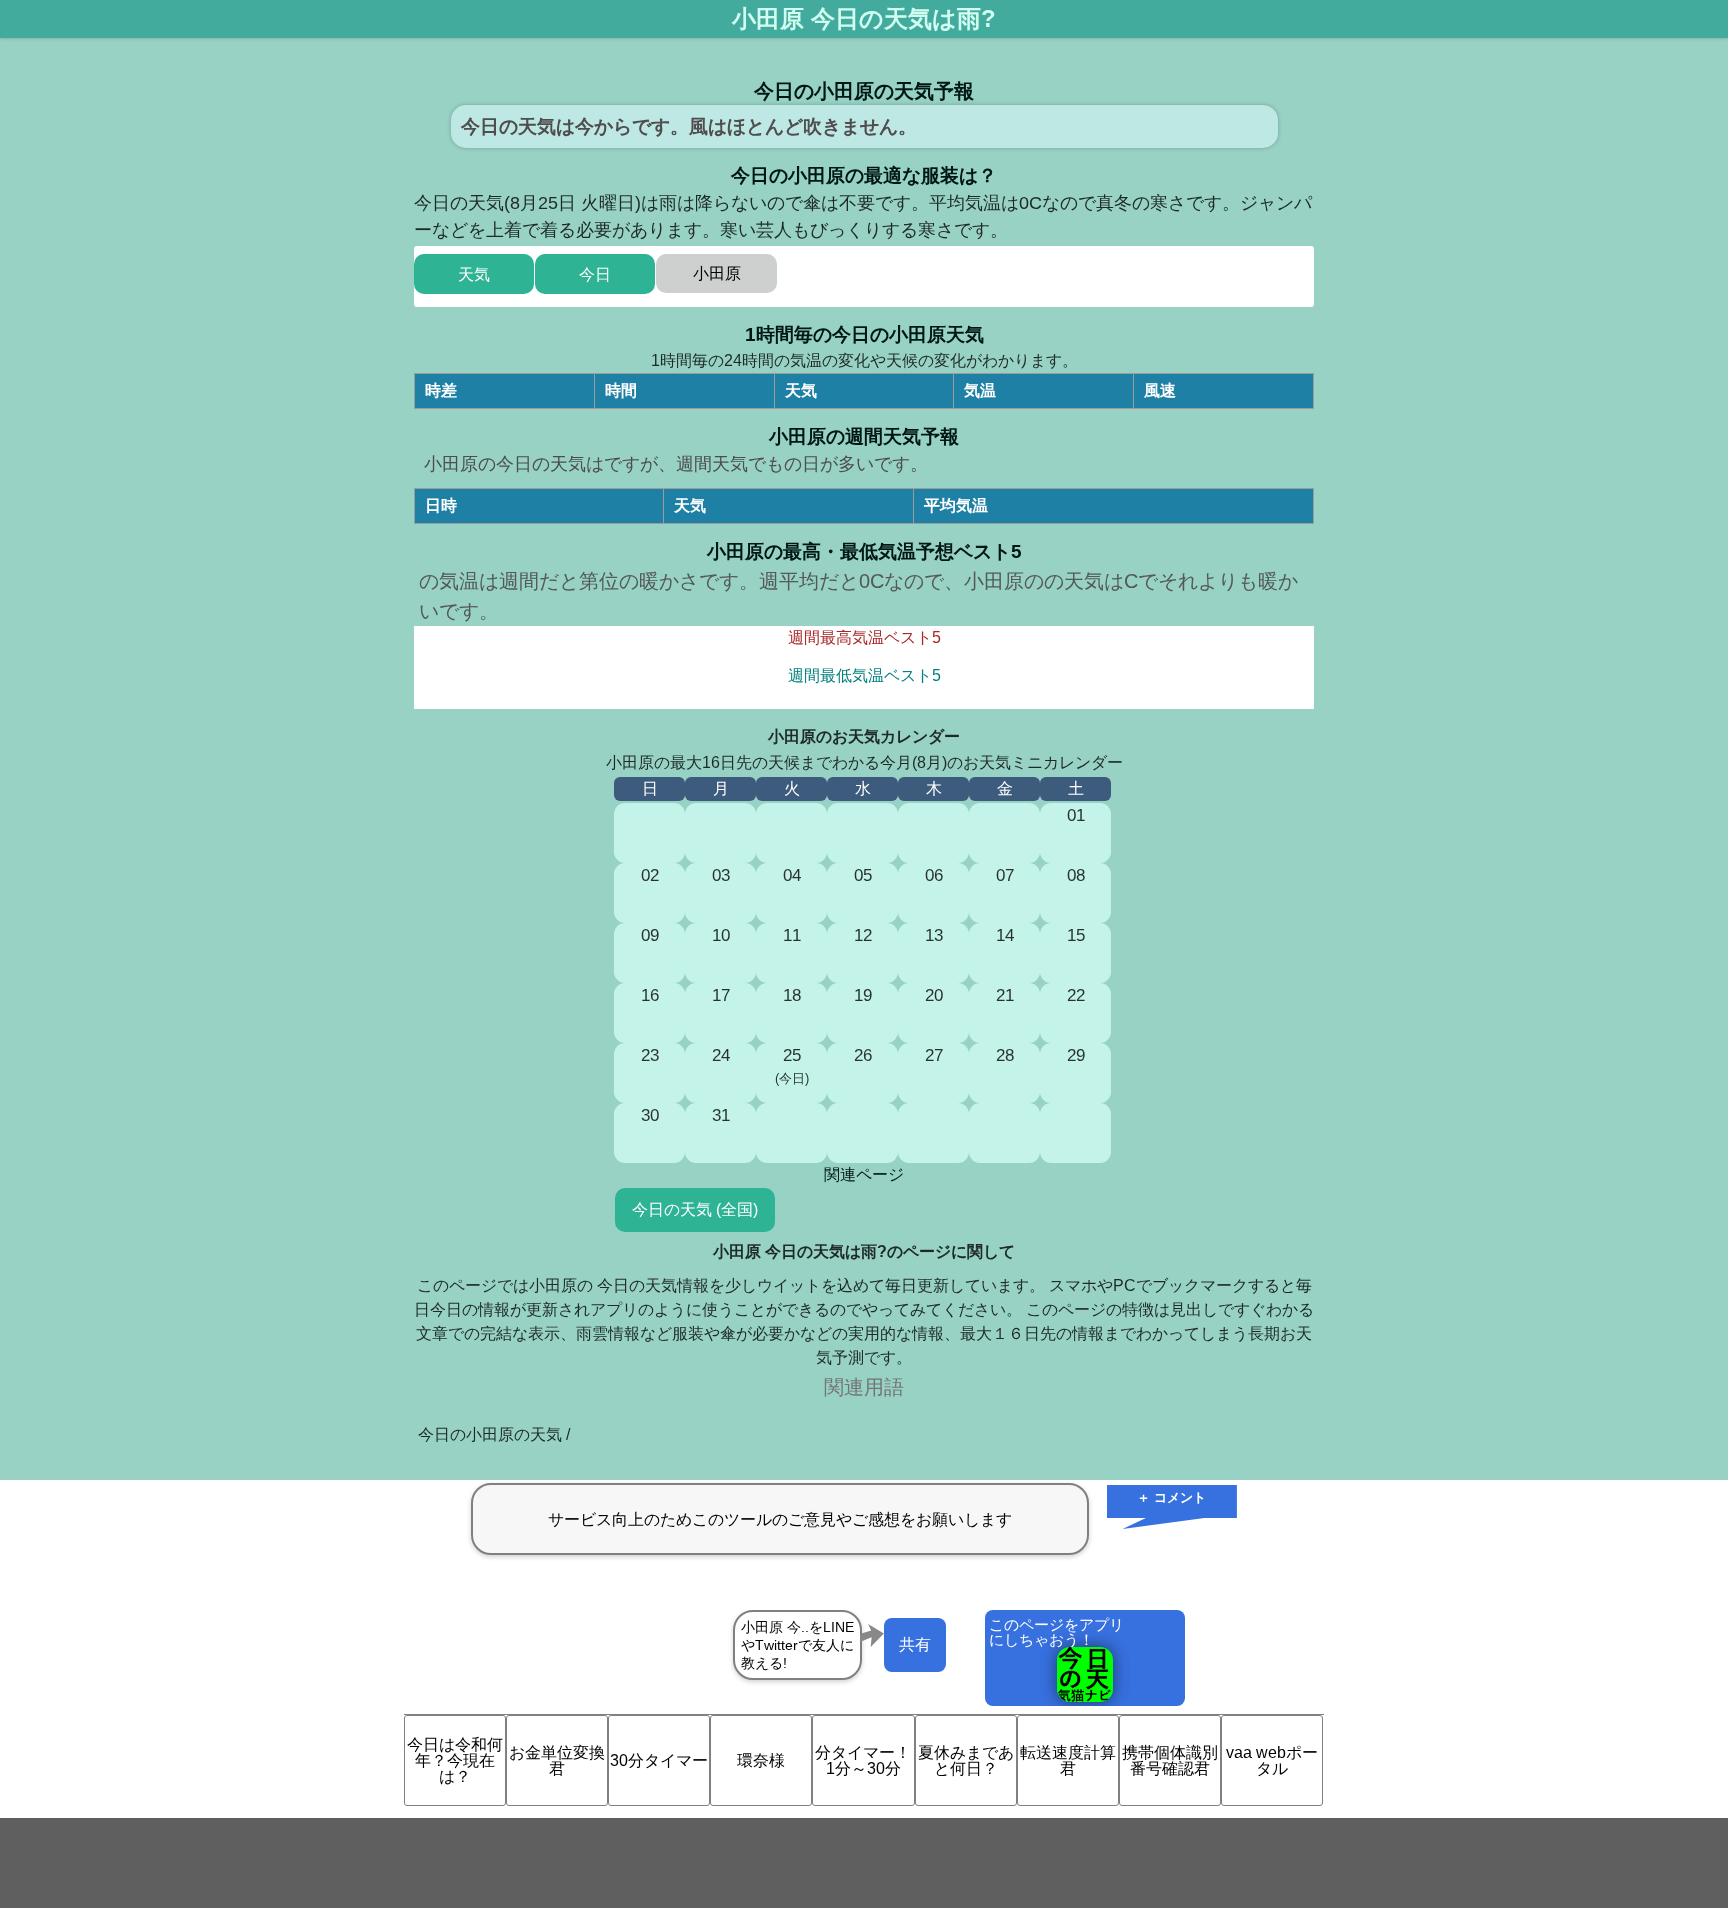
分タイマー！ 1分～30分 (863, 1760)
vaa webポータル (1272, 1760)
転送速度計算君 (1068, 1760)
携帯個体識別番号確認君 (1170, 1760)
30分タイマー (659, 1760)
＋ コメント (1171, 1497)
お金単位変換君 (557, 1760)
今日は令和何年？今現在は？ (455, 1760)
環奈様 (761, 1760)
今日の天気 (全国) (695, 1209)
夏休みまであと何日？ (966, 1760)
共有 (915, 1644)
